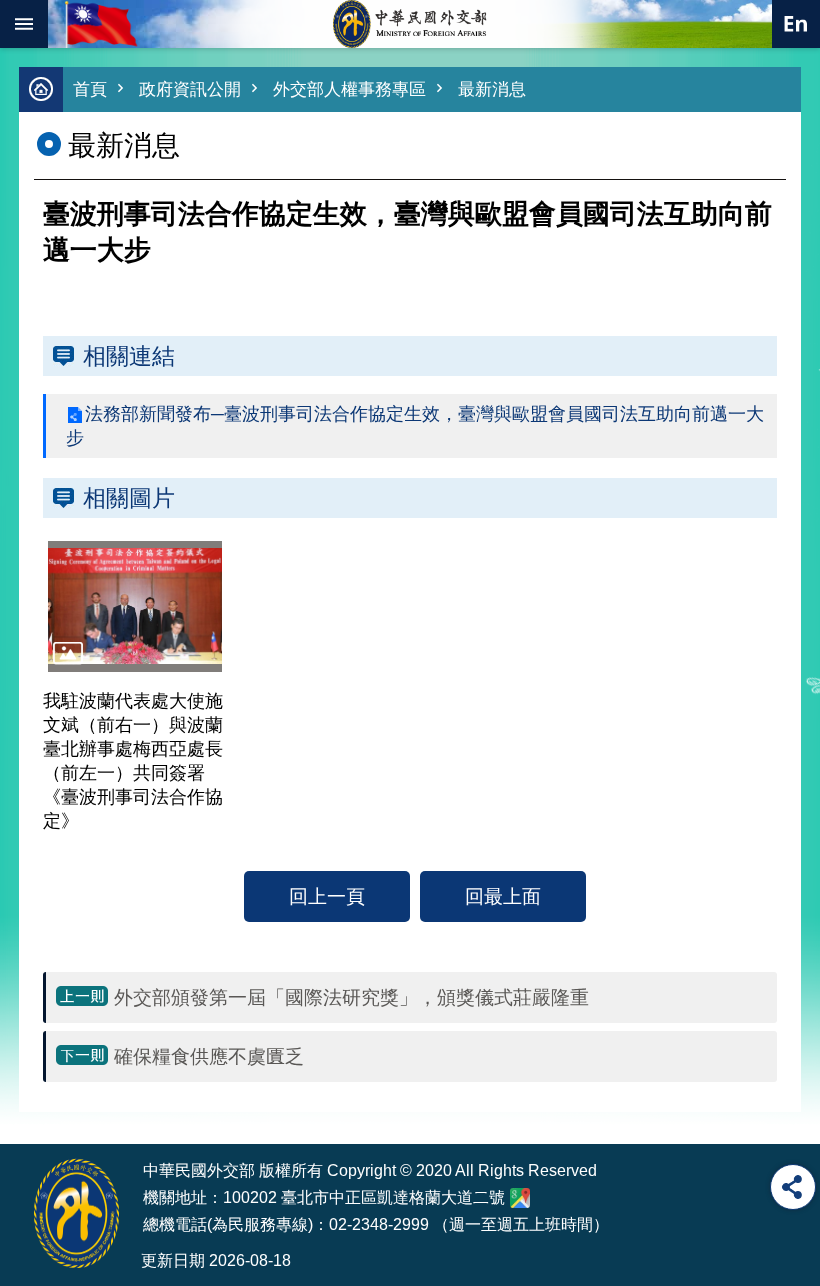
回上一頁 (327, 896)
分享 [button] (793, 1187)
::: (32, 1106)
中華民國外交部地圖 (520, 1198)
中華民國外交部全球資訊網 (410, 24)
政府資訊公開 (190, 89)
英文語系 (796, 24)
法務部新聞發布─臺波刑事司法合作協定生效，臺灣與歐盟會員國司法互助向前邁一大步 (415, 426)
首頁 (90, 89)
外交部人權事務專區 (349, 89)
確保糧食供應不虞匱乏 (209, 1056)
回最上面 (503, 896)
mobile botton (24, 24)
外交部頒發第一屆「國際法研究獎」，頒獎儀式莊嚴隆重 (351, 997)
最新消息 (492, 89)
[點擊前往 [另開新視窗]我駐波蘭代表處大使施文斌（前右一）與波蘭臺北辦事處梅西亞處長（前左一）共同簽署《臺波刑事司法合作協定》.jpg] (135, 606)
